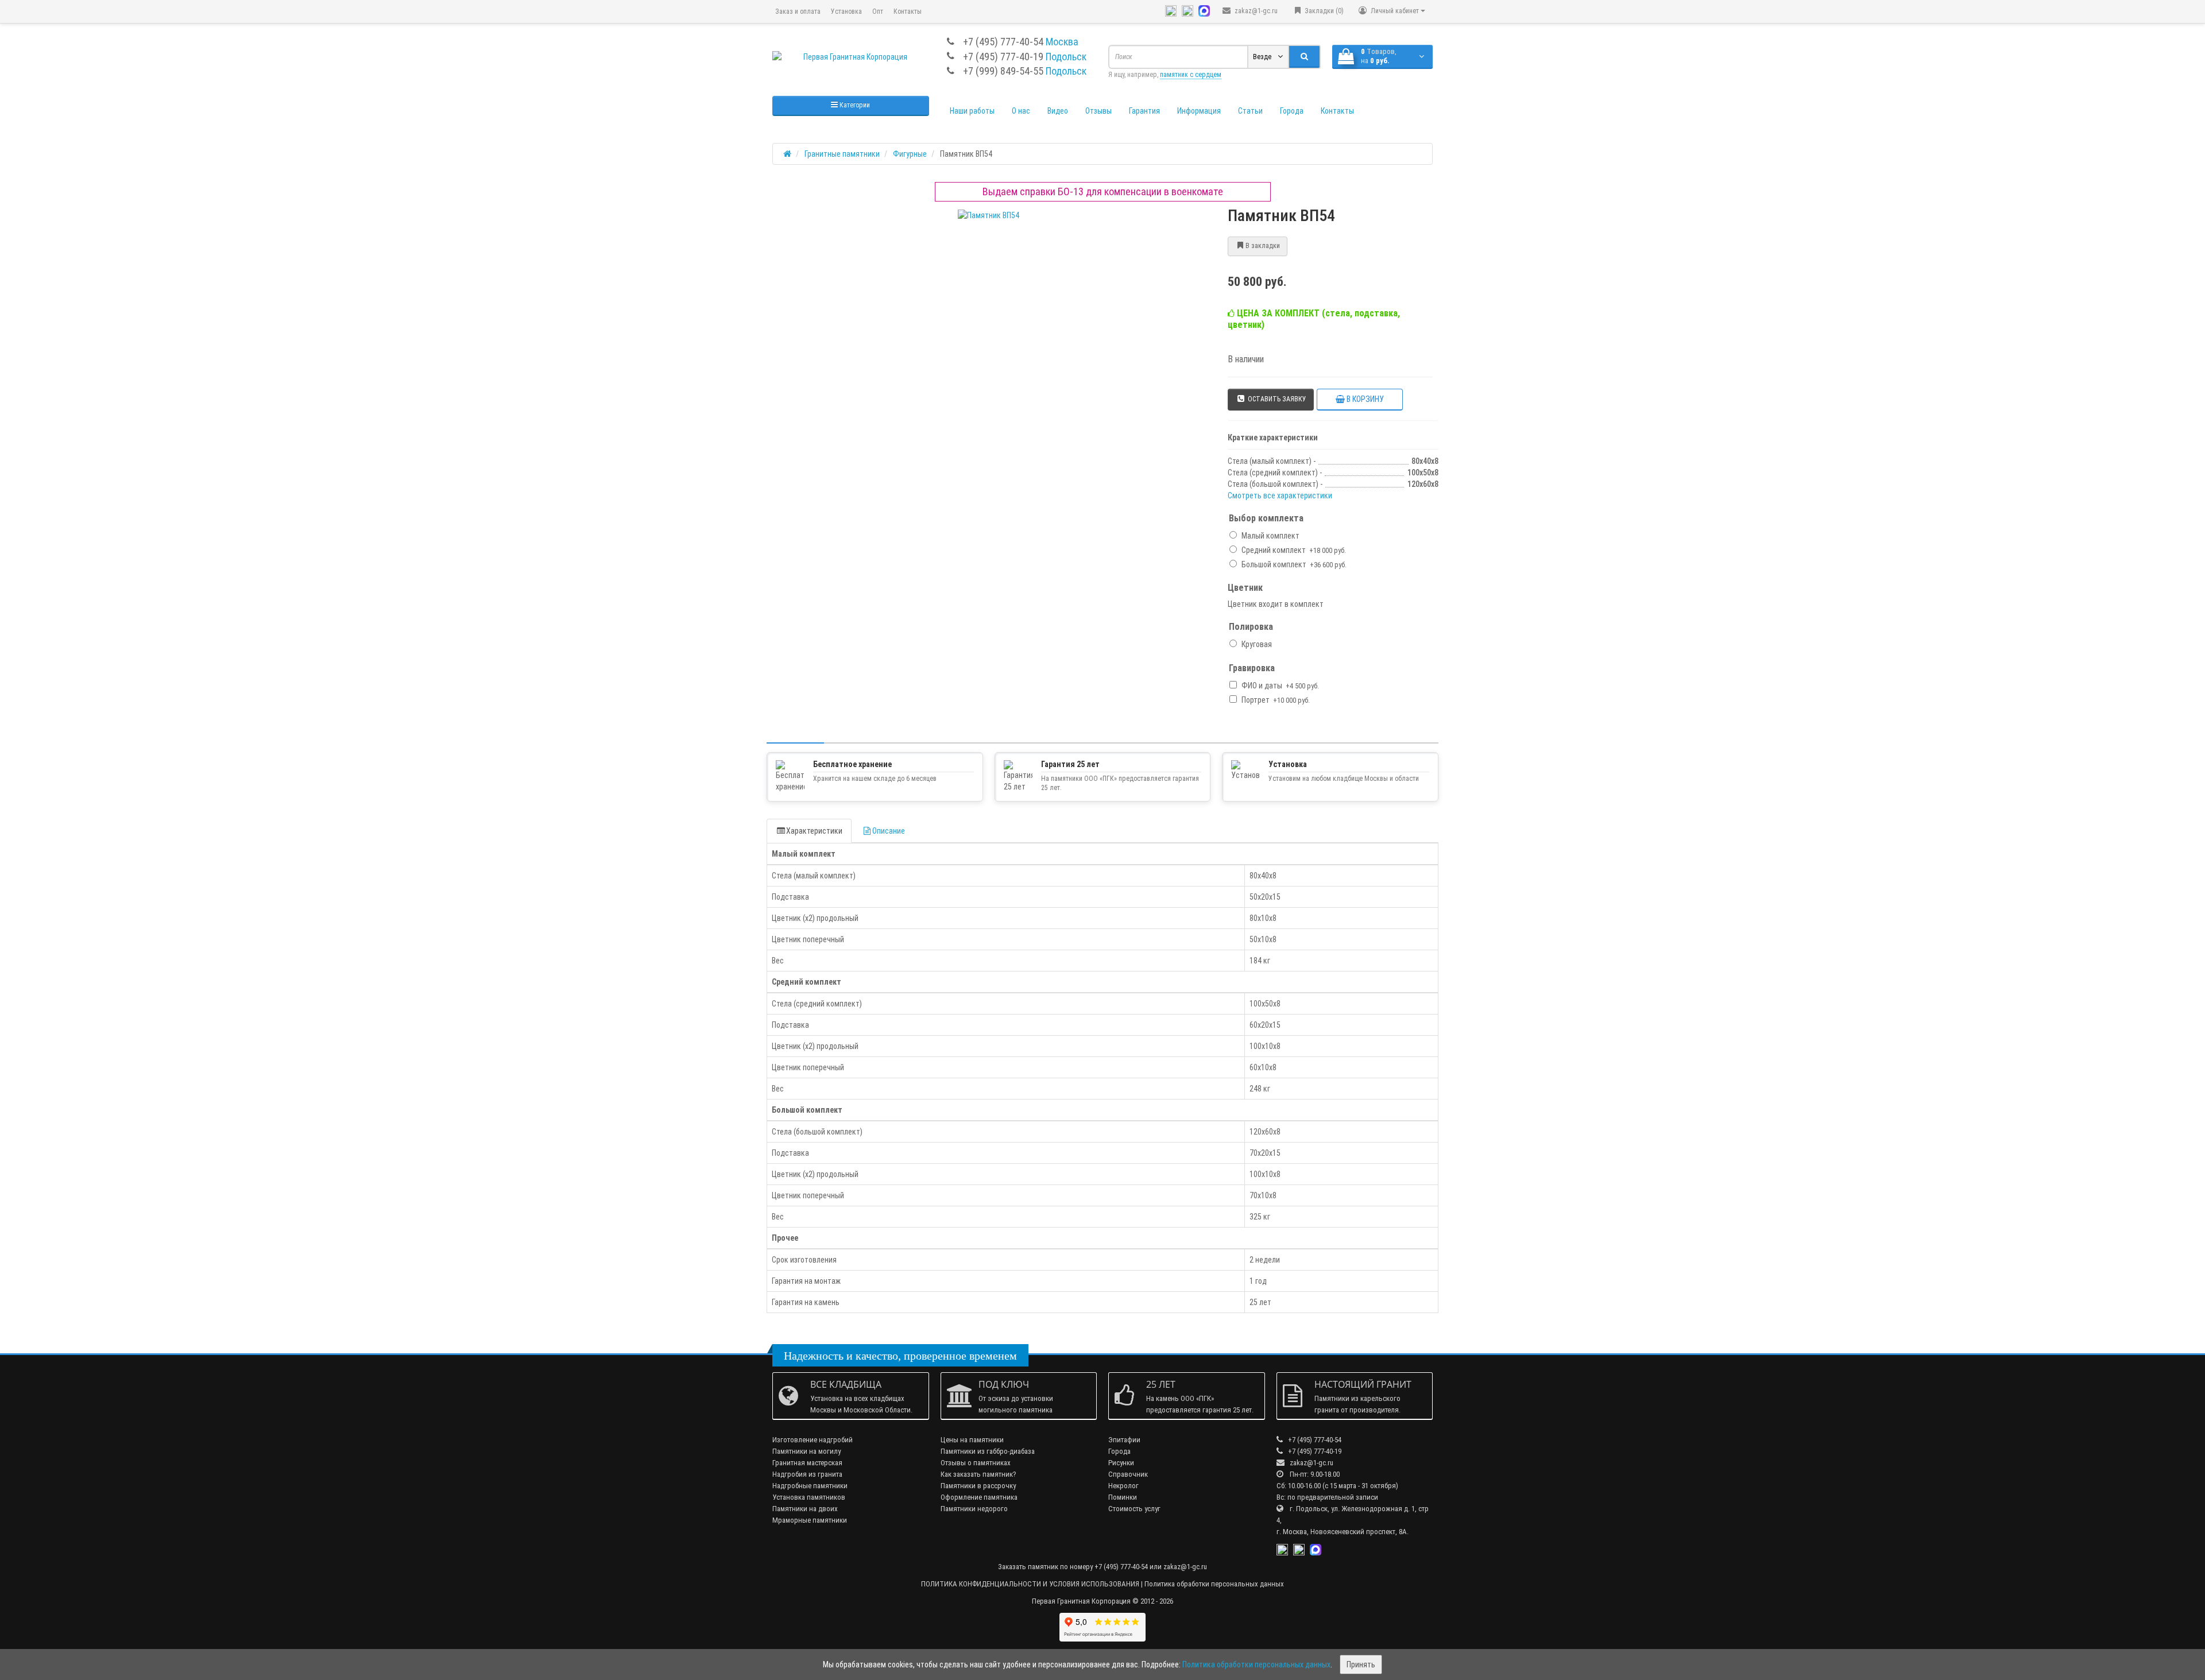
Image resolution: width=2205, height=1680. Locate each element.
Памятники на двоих (805, 1509)
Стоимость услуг (1134, 1509)
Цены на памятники (972, 1440)
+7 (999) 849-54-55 (1003, 71)
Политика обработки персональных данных (1214, 1584)
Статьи (1250, 111)
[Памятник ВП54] (989, 215)
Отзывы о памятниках (976, 1463)
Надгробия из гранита (807, 1474)
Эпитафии (1124, 1440)
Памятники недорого (974, 1509)
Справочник (1128, 1474)
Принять (1361, 1664)
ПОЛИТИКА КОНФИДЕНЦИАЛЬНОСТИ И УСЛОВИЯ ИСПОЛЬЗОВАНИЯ (1030, 1584)
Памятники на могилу (806, 1451)
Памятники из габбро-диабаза (988, 1451)
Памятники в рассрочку (978, 1486)
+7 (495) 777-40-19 (1003, 57)
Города (1292, 111)
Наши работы (972, 111)
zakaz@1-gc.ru (1255, 11)
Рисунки (1121, 1463)
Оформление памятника (979, 1497)
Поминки (1123, 1497)
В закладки (1263, 246)
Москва (1062, 42)
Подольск (1066, 57)
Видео (1058, 111)
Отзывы (1098, 111)
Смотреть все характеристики (1280, 496)
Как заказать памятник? (978, 1474)
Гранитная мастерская (807, 1463)
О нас (1021, 111)
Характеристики (814, 831)
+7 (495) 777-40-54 (1003, 42)
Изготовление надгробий (813, 1440)
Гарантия (1144, 111)
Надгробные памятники (810, 1486)
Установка (846, 11)
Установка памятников (809, 1497)
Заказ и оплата (798, 11)
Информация (1199, 111)
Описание (889, 831)
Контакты (908, 11)
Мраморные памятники (810, 1520)
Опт (878, 11)
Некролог (1123, 1486)
